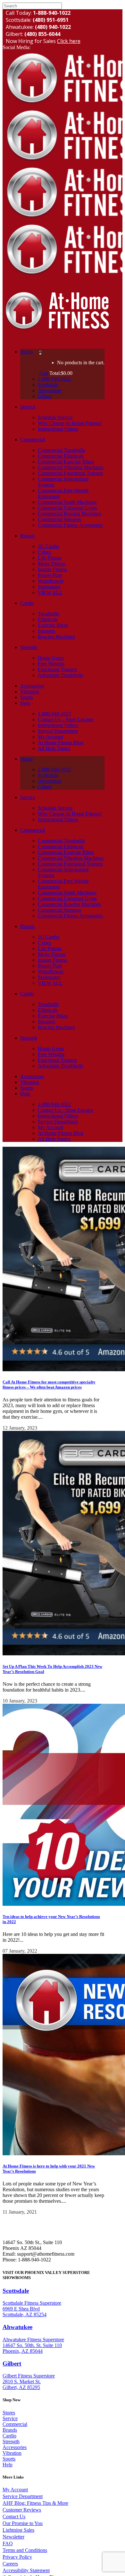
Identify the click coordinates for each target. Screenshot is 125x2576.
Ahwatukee (17, 2327)
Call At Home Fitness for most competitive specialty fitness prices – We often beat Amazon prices (49, 1385)
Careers (10, 2564)
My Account (15, 2490)
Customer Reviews (22, 2510)
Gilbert (12, 2364)
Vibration (12, 2453)
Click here (69, 41)
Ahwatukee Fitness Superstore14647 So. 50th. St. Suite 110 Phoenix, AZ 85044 (33, 2345)
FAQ (8, 2543)
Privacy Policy (17, 2557)
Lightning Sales (18, 2530)
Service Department (23, 2496)
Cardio (9, 2436)
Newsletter (13, 2537)
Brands (10, 2430)
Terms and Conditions (25, 2550)
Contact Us (14, 2517)
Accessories (15, 2447)
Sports (9, 2459)
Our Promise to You (23, 2523)
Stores (9, 2413)
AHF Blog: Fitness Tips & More (35, 2503)
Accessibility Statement (26, 2570)
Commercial (15, 2424)
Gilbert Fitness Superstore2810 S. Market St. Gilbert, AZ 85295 (29, 2382)
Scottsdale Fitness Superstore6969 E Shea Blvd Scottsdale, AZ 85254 (32, 2309)
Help (8, 2465)
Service (10, 2418)
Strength (11, 2441)
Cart (44, 373)
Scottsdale (16, 2291)
